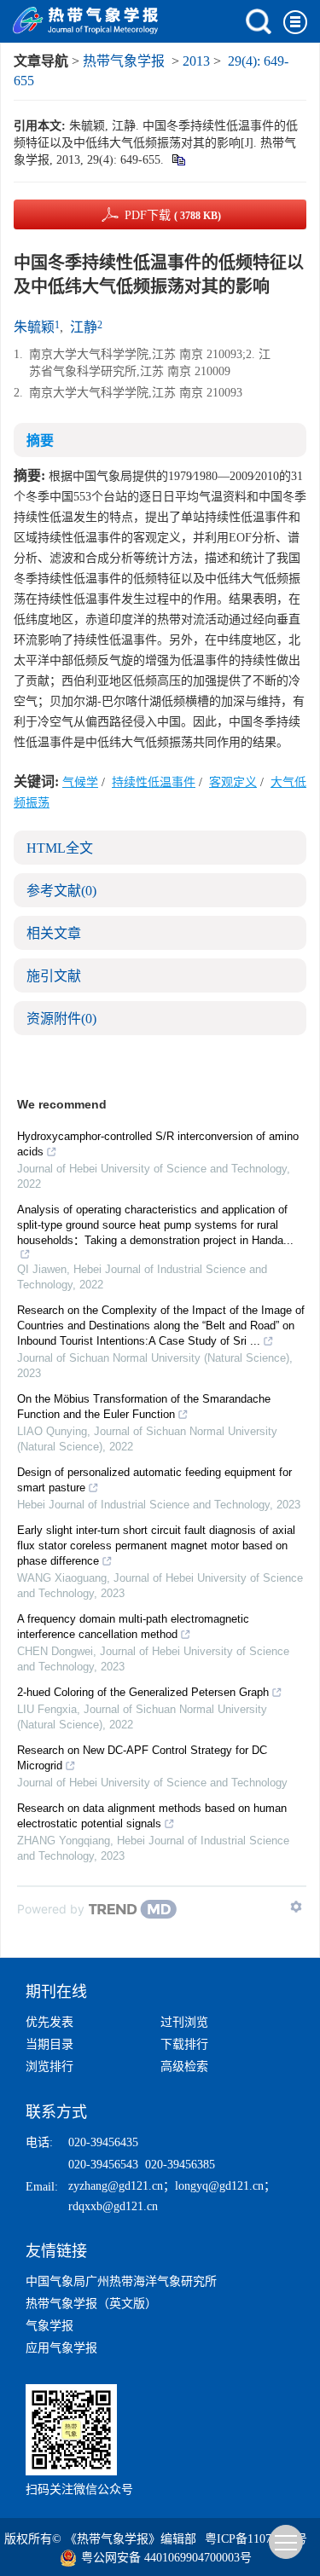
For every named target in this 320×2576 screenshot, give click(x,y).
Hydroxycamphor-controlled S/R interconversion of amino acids (158, 1144)
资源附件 (61, 1019)
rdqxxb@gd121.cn (113, 2206)
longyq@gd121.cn (219, 2186)
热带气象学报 (124, 61)
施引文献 (54, 976)
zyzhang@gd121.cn (116, 2186)
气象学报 (49, 2326)
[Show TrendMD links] (296, 1907)
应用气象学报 (61, 2348)
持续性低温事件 (154, 782)
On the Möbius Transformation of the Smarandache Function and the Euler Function (144, 1407)
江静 (84, 327)
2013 (196, 61)
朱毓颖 (34, 327)
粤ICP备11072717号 (256, 2539)
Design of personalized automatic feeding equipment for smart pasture (154, 1480)
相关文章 (54, 933)
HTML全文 (60, 848)
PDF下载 (173, 215)
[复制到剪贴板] (178, 160)
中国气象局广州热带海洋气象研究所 (121, 2281)
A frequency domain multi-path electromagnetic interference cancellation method (133, 1627)
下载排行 (184, 2044)
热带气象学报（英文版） (91, 2304)
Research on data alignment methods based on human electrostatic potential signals (152, 1816)
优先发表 (49, 2022)
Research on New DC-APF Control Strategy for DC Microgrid (142, 1758)
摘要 (40, 440)
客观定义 (233, 782)
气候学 (80, 782)
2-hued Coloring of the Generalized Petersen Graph (143, 1692)
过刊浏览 (184, 2022)
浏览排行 (49, 2067)
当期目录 (49, 2044)
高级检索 (184, 2067)
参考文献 (61, 891)
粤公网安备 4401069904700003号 (166, 2558)
